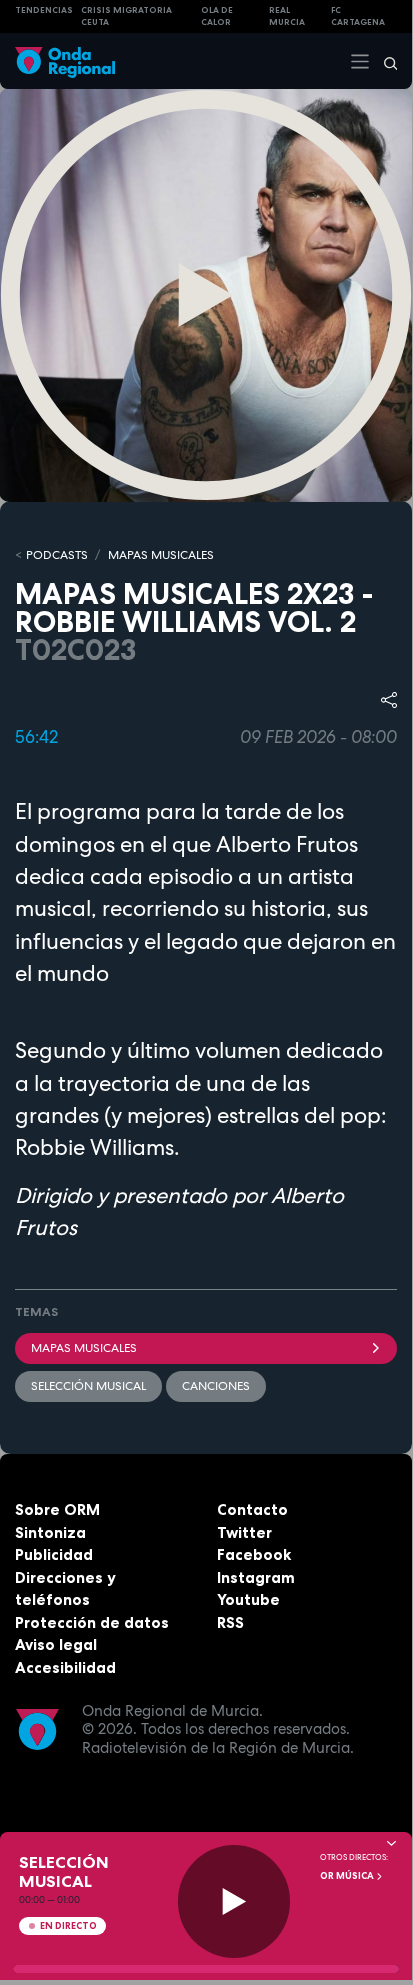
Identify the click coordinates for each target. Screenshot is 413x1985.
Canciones (216, 1386)
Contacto (252, 1509)
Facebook (254, 1554)
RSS (230, 1622)
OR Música (348, 1876)
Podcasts (57, 555)
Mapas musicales (84, 1348)
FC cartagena (358, 16)
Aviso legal (56, 1644)
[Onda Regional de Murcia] (65, 60)
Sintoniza (50, 1532)
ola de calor (217, 16)
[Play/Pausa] (234, 1901)
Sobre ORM (57, 1509)
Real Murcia (287, 16)
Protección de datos (92, 1622)
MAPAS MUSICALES (161, 555)
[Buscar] (384, 61)
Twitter (244, 1532)
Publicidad (54, 1554)
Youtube (248, 1599)
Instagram (256, 1577)
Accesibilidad (65, 1667)
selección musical (88, 1386)
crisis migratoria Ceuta (126, 16)
